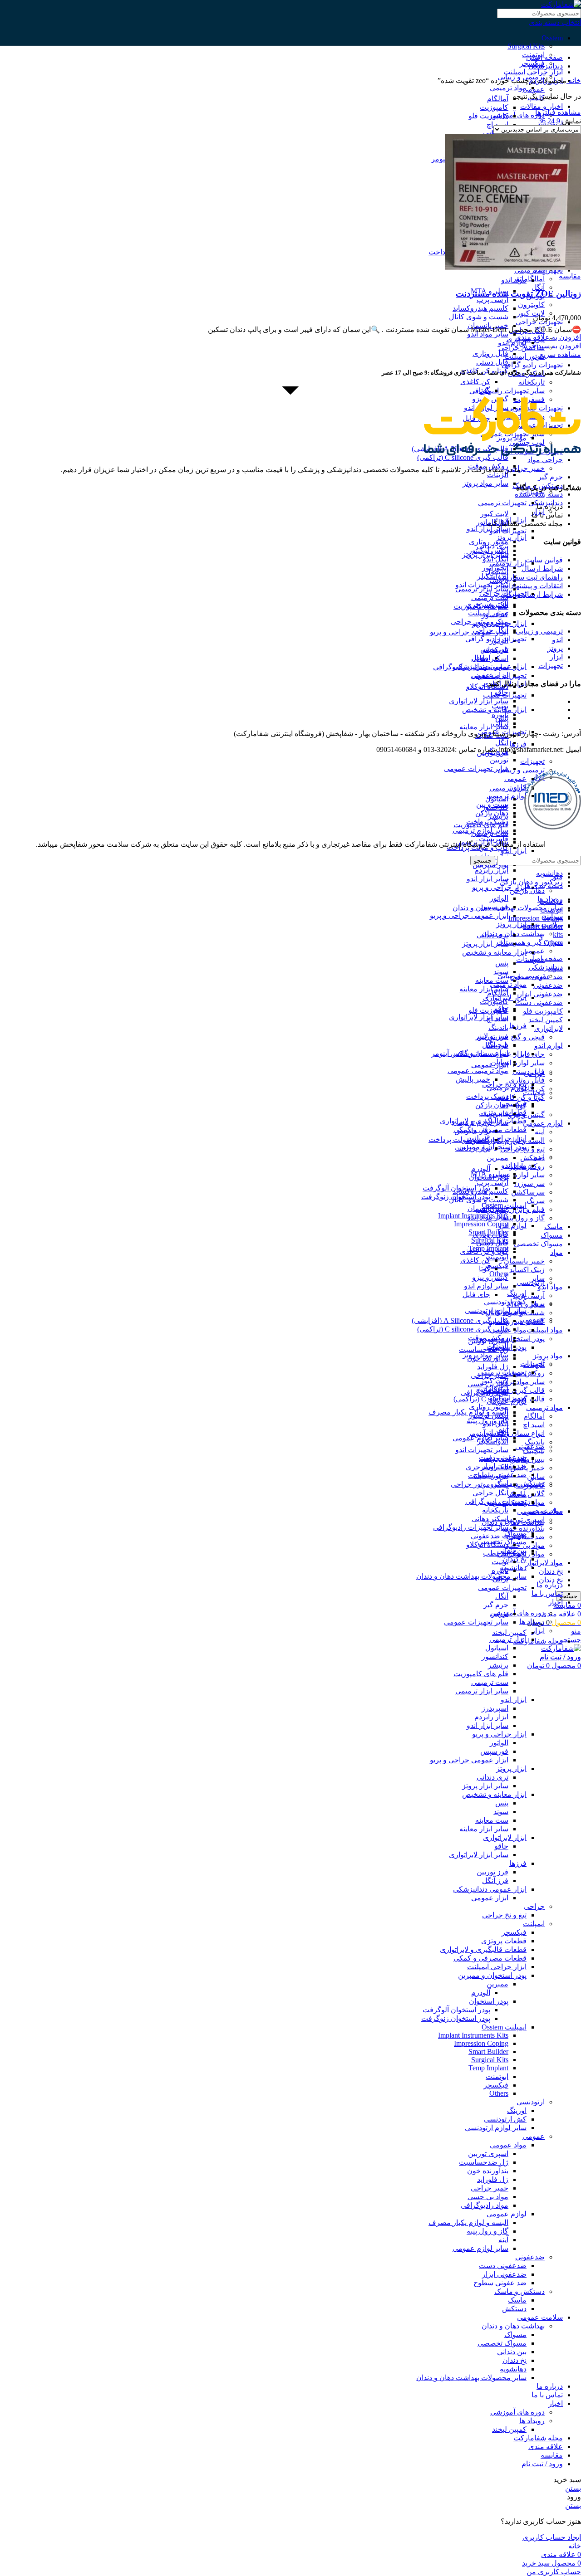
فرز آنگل (495, 1881)
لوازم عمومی (543, 1123)
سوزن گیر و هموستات (530, 942)
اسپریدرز (495, 1708)
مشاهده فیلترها (558, 112)
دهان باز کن (527, 890)
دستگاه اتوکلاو (487, 686)
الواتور (499, 898)
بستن (573, 2488)
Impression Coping (481, 1224)
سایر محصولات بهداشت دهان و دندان (471, 1576)
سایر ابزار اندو (487, 529)
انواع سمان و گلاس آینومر (470, 1053)
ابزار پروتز (511, 537)
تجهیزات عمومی (502, 1588)
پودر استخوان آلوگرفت (456, 2010)
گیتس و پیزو (527, 1115)
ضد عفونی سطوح (500, 2283)
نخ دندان (551, 1571)
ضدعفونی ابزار (541, 994)
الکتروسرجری (487, 604)
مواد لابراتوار (544, 1563)
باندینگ (535, 1442)
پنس (502, 963)
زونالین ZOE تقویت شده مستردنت (518, 294)
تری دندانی (492, 935)
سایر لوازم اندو (522, 1063)
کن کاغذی (475, 382)
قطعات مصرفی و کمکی (490, 1958)
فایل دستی (492, 362)
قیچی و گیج (528, 1037)
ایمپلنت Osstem (504, 2027)
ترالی (500, 723)
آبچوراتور (495, 568)
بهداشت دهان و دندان (513, 2326)
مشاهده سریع (560, 354)
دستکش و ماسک (519, 1483)
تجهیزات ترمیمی (502, 503)
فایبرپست (494, 1114)
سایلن (536, 1476)
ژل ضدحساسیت (484, 1349)
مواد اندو (550, 1287)
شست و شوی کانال (479, 317)
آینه (540, 1132)
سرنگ (536, 1201)
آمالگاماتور (529, 279)
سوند (501, 1812)
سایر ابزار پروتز (485, 944)
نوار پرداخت (473, 1148)
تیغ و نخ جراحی (504, 1915)
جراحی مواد (545, 460)
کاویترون (531, 305)
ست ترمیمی (490, 598)
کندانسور (495, 807)
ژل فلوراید (493, 1367)
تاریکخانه (532, 382)
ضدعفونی (548, 985)
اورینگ (517, 1293)
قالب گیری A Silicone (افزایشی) (460, 1320)
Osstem (552, 38)
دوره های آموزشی (517, 115)
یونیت (500, 706)
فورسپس (494, 907)
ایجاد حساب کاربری (552, 2537)
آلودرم (481, 1168)
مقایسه (552, 2455)
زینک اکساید (527, 1270)
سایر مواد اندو (488, 334)
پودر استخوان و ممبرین (510, 1339)
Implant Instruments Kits (473, 2035)
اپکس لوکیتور (488, 550)
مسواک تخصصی (538, 1244)
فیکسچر (514, 1932)
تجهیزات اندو (508, 531)
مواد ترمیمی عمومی (478, 1071)
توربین (499, 760)
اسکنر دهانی (490, 658)
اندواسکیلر (493, 576)
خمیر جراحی (526, 468)
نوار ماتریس (472, 1131)
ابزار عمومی (490, 1065)
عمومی (515, 778)
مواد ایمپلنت (545, 1330)
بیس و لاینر (528, 1459)
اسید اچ (534, 1425)
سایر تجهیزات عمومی (476, 768)
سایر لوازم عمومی (517, 1175)
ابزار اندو (514, 851)
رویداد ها (532, 1622)
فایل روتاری (527, 1080)
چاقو (501, 1846)
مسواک (552, 1235)
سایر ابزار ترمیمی (482, 1691)
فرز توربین (492, 1872)
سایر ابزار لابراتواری (479, 701)
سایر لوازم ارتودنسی (496, 1310)
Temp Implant (488, 2068)
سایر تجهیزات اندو (482, 585)
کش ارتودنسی (505, 1302)
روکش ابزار (527, 1166)
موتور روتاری (489, 542)
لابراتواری (549, 1028)
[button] (551, 346)
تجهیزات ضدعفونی (499, 676)
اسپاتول (497, 799)
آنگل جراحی (490, 630)
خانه (574, 80)
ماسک (554, 1227)
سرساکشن (528, 1192)
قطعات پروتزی (504, 1941)
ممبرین (497, 1158)
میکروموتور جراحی (480, 622)
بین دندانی (512, 2352)
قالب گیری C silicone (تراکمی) (463, 1329)
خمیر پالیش (527, 1468)
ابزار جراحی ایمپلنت (533, 72)
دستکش (532, 1158)
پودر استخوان (489, 2001)
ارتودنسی (531, 1282)
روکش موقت (488, 1338)
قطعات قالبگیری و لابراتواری (483, 1949)
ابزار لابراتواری (505, 1837)
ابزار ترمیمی (508, 788)
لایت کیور (531, 313)
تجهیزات (532, 761)
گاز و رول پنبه (524, 1218)
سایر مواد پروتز (522, 1382)
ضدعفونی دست (539, 1003)
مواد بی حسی (488, 2197)
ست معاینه (492, 1820)
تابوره (500, 715)
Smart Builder (488, 2052)
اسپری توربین (488, 2154)
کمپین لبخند (546, 1020)
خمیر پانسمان (524, 1261)
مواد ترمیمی (544, 1408)
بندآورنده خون (524, 1528)
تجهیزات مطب (505, 695)
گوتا (485, 1269)
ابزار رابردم (491, 870)
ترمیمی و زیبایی (521, 770)
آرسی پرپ (529, 1295)
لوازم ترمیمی (507, 1088)
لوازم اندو (549, 1046)
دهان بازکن (492, 1105)
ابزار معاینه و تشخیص (494, 952)
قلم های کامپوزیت (481, 825)
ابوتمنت (497, 2076)
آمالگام (534, 1416)
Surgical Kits (526, 46)
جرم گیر (550, 477)
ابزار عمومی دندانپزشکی (490, 1889)
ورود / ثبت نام (542, 2464)
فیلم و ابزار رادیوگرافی (510, 1209)
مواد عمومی (508, 2145)
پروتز (537, 1303)
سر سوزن (529, 1183)
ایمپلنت (534, 1093)
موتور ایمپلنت (524, 356)
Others (499, 2093)
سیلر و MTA (490, 1174)
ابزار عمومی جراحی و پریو (469, 632)
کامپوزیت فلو (543, 1011)
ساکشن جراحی (522, 348)
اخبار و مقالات (542, 106)
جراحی (534, 1073)
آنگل (538, 287)
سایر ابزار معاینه (484, 727)
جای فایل (476, 1295)
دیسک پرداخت (487, 1096)
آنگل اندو (495, 559)
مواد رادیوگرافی (485, 2205)
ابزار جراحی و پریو (499, 887)
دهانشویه (549, 873)
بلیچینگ (534, 1451)
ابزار (538, 1631)
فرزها (518, 744)
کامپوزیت (494, 107)
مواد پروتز (548, 1356)
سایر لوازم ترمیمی (480, 1122)
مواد (556, 1252)
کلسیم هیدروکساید (517, 1321)
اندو (539, 1157)
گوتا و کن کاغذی (520, 1097)
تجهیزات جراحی (503, 1458)
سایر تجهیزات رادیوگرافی (471, 667)
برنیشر (498, 816)
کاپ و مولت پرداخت (459, 1139)
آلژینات (498, 475)
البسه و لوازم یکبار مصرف (468, 2222)
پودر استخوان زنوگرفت (456, 2018)
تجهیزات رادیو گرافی (532, 365)
